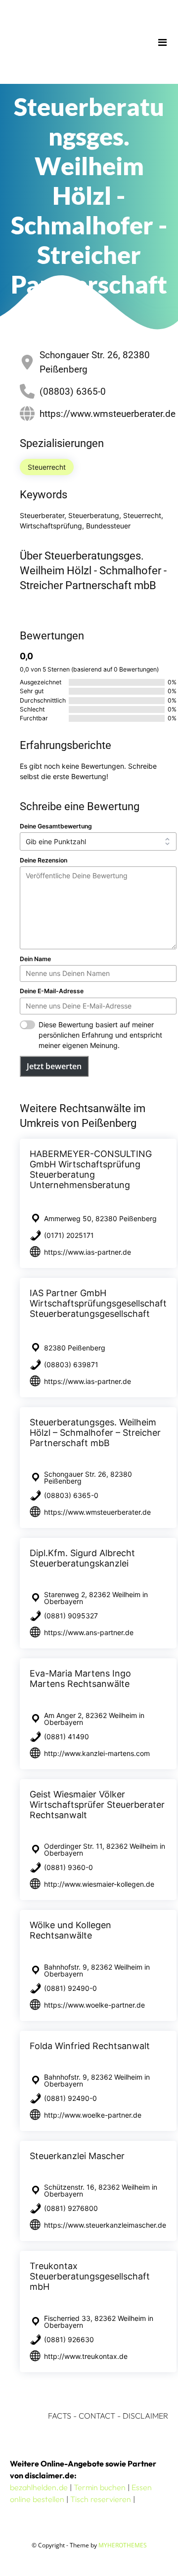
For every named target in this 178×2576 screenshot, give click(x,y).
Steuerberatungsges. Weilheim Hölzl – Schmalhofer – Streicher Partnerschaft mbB (95, 1433)
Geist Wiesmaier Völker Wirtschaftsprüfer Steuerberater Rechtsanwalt (97, 1805)
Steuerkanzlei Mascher (77, 2156)
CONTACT (97, 2416)
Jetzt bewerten (54, 1066)
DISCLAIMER (145, 2416)
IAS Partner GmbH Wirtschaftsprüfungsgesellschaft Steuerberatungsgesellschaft (98, 1303)
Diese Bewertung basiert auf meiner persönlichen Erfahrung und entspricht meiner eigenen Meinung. (100, 1035)
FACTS (60, 2416)
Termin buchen (100, 2487)
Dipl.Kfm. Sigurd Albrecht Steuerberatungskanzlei (82, 1558)
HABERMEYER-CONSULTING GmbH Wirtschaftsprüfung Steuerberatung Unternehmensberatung (91, 1169)
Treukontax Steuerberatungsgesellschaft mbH (90, 2276)
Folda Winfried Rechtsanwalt (90, 2046)
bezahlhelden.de (39, 2487)
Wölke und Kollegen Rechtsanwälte (70, 1930)
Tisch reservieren (101, 2499)
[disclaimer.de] (75, 42)
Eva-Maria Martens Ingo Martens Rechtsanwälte (80, 1679)
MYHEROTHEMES (123, 2545)
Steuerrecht (47, 467)
